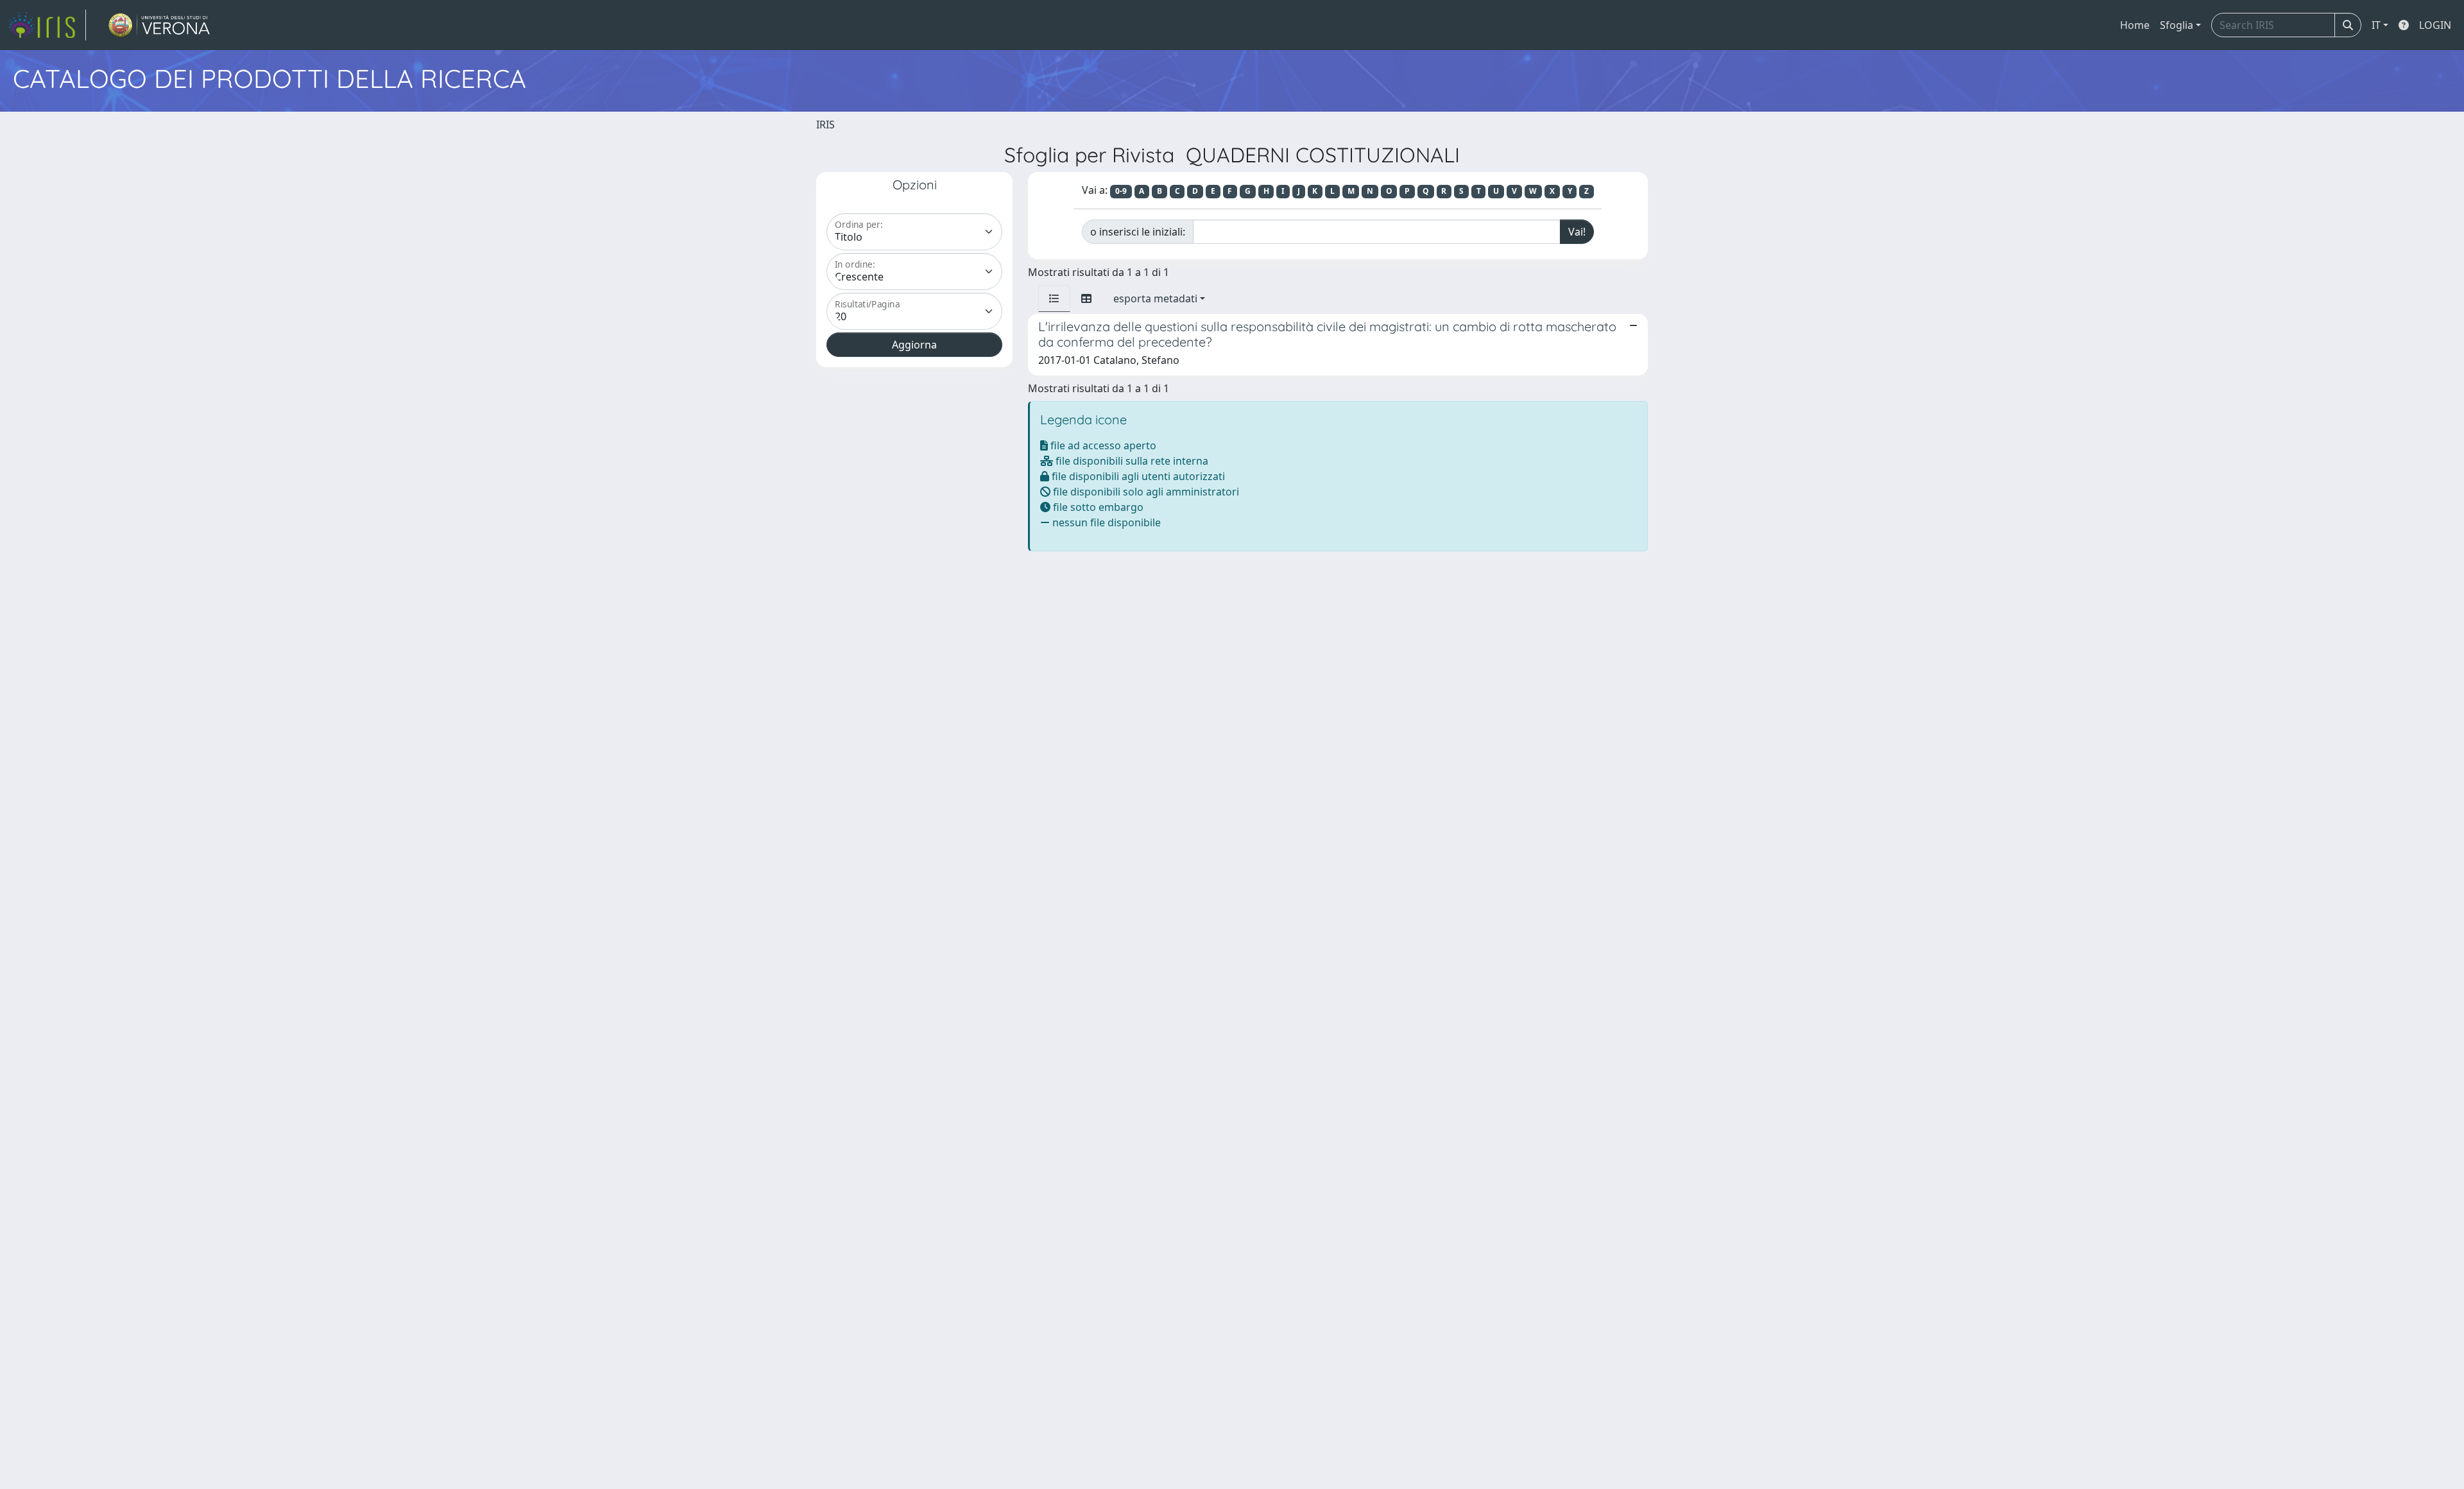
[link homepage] (47, 25)
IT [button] (2376, 25)
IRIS (826, 125)
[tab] (1054, 298)
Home (2135, 25)
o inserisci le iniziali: (1138, 232)
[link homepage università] (159, 25)
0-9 (1121, 191)
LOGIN (2435, 25)
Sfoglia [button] (2177, 25)
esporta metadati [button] (1155, 298)
